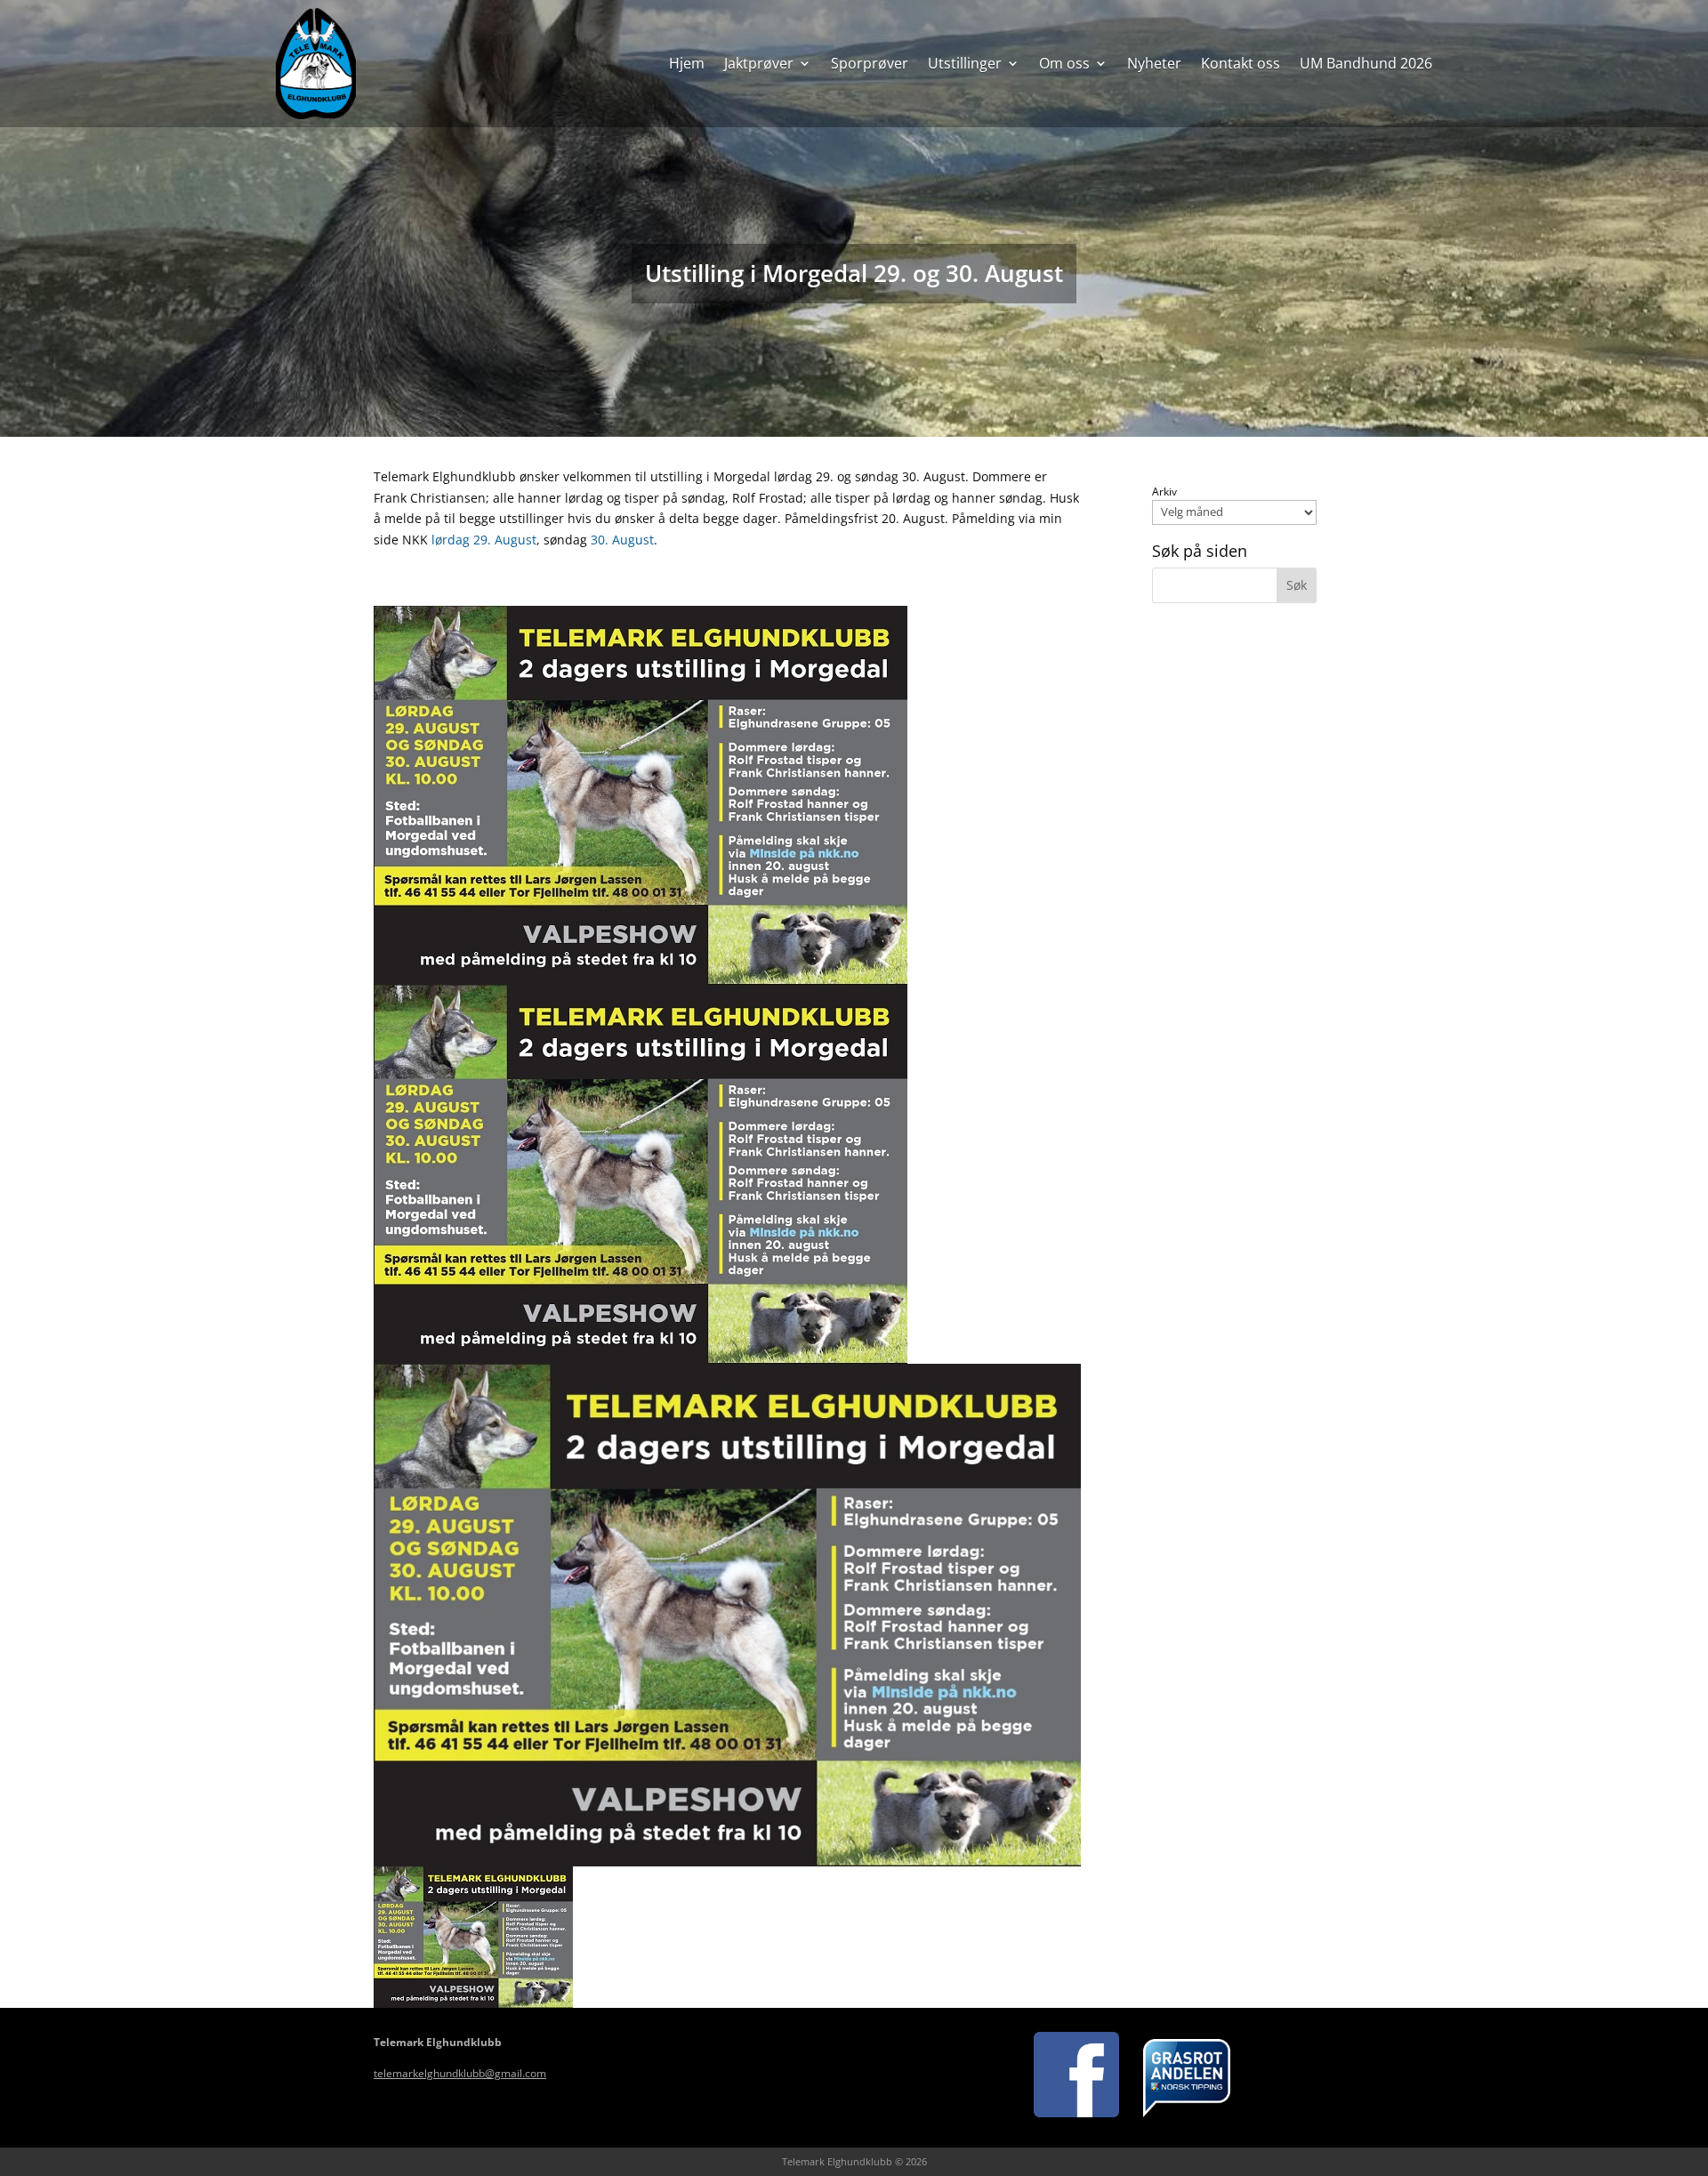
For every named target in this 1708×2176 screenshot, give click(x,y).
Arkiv (1164, 492)
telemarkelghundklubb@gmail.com (460, 2073)
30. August (622, 540)
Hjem (687, 63)
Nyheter (1154, 63)
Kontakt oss (1241, 63)
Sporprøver (870, 63)
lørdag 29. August (484, 540)
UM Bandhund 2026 (1366, 63)
